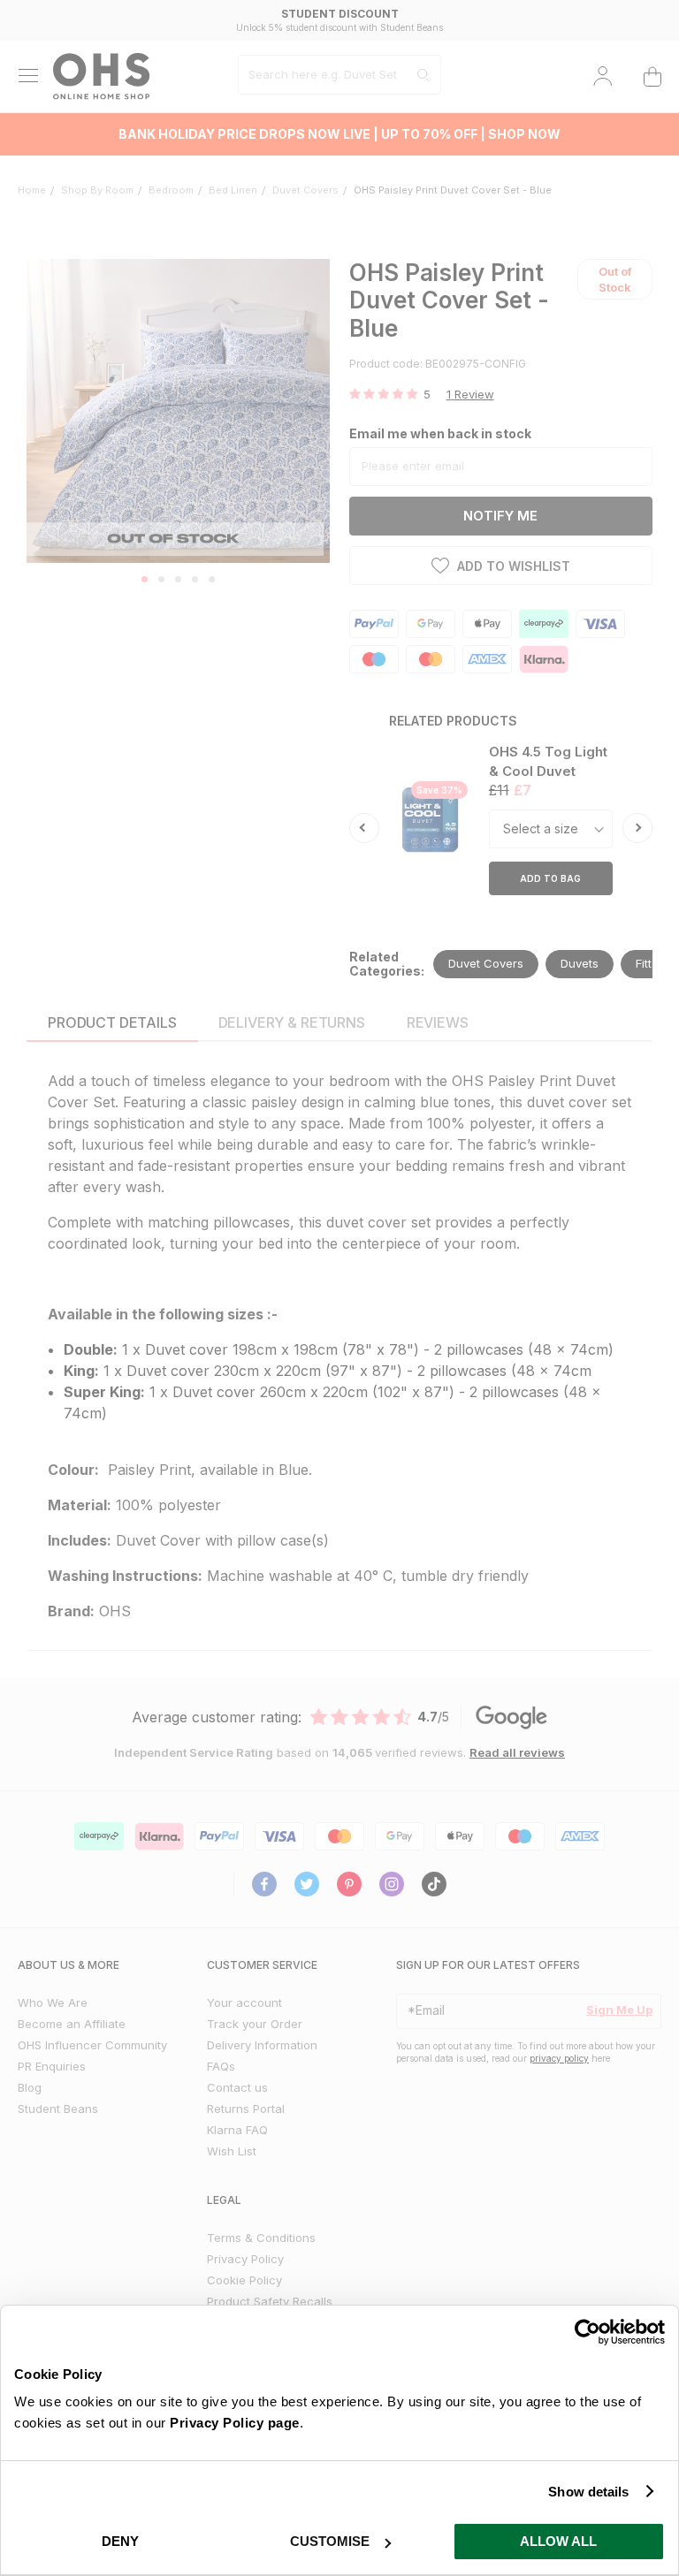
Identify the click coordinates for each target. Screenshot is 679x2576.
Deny (120, 2541)
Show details (588, 2492)
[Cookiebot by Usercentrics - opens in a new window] (587, 2332)
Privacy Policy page (235, 2423)
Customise (330, 2541)
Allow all (558, 2541)
